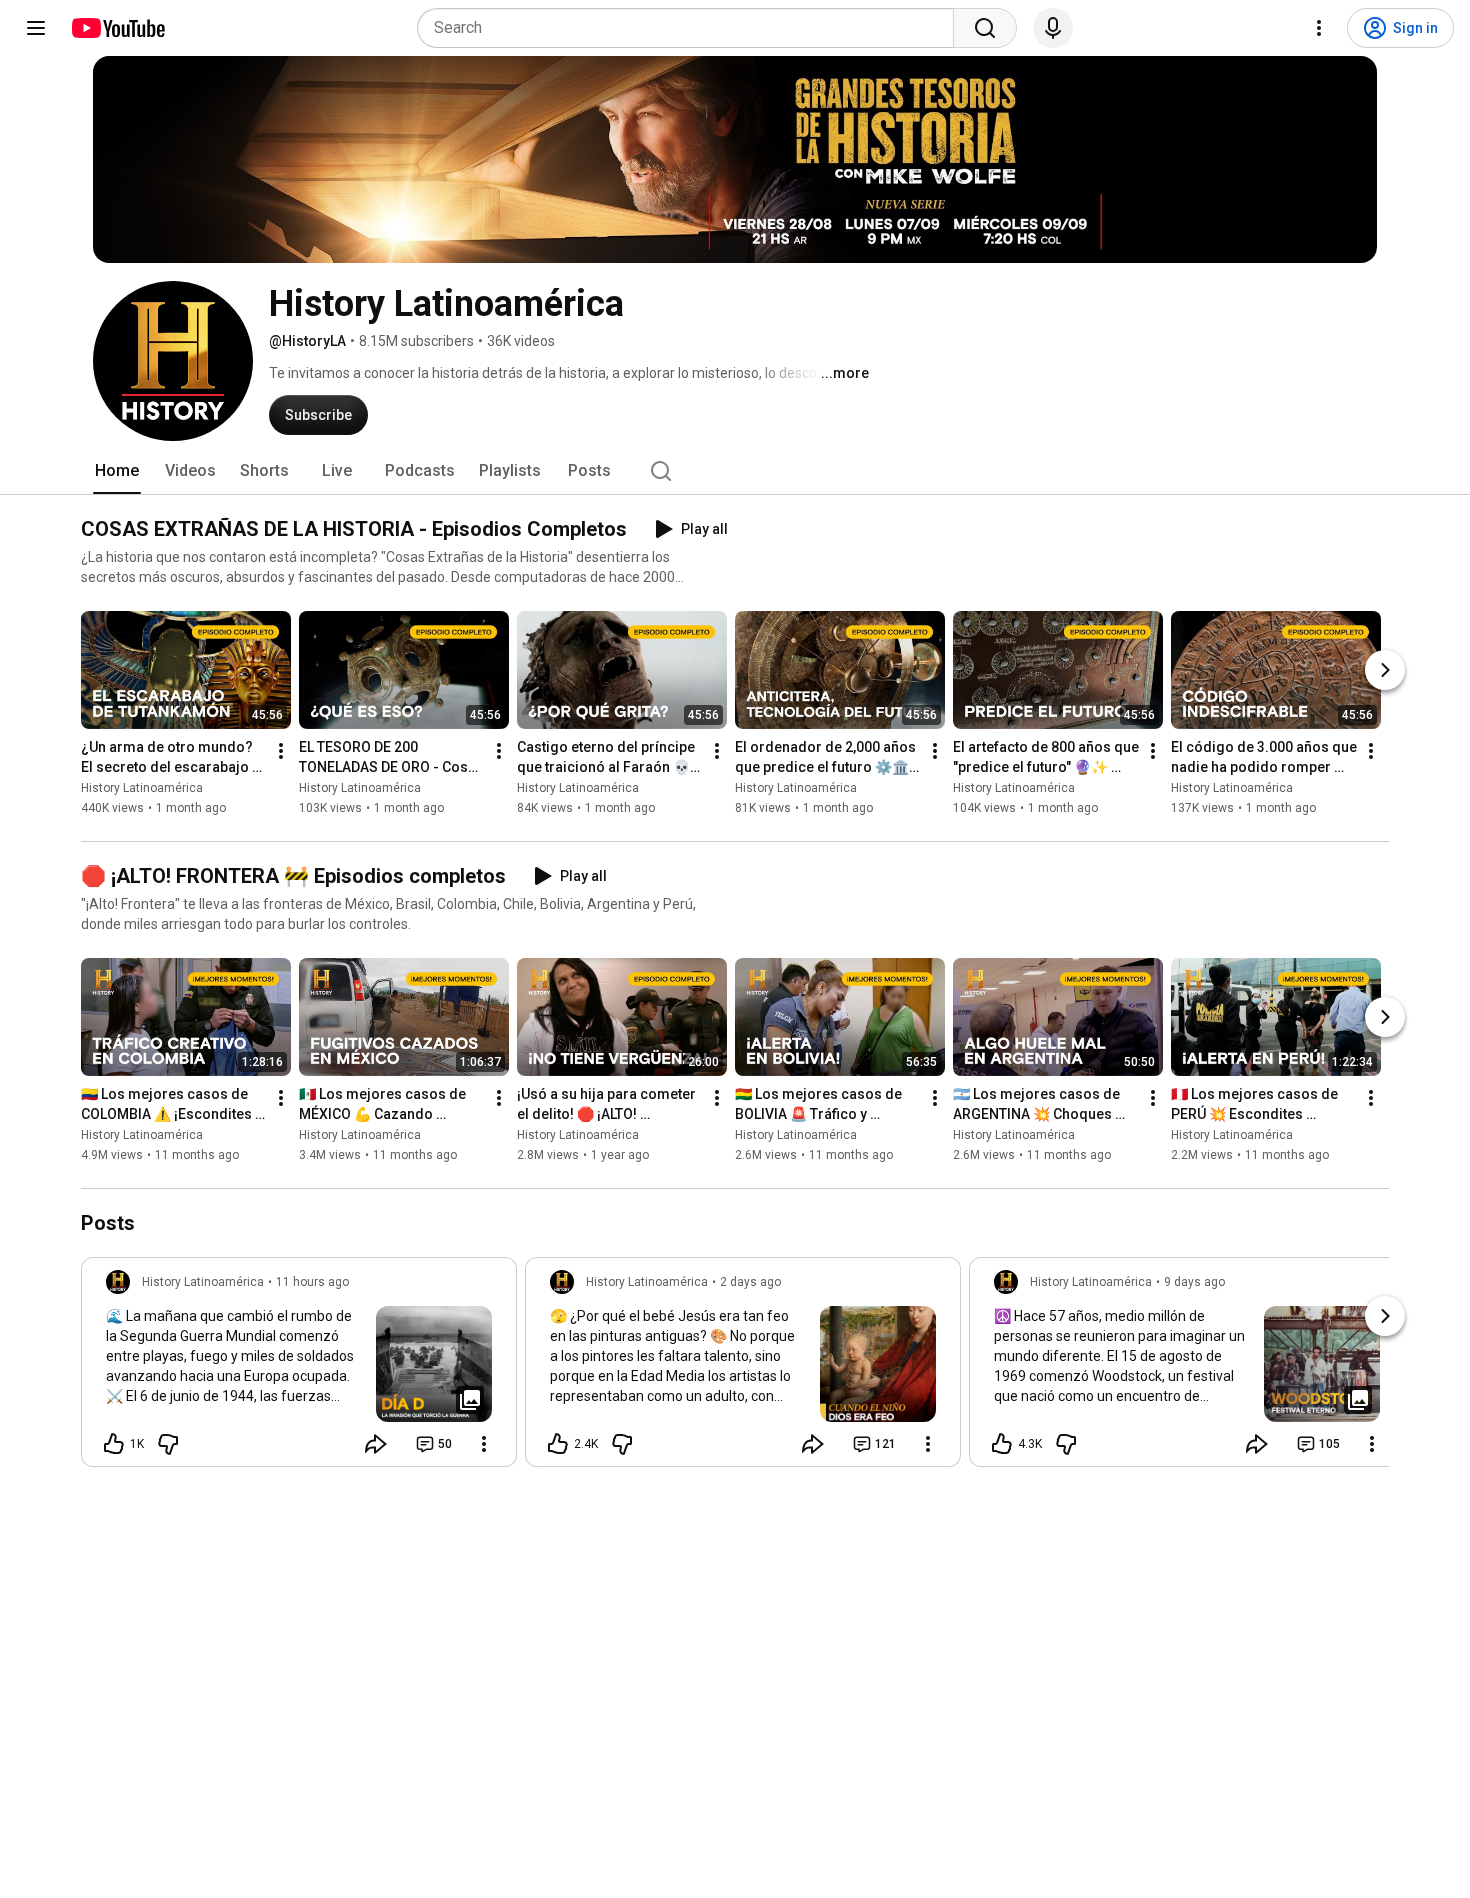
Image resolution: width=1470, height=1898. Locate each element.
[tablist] (735, 471)
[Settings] (1319, 28)
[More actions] (281, 751)
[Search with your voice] (1053, 28)
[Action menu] (484, 1444)
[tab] (117, 471)
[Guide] (36, 28)
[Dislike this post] (168, 1444)
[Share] (376, 1444)
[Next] (1385, 670)
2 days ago (750, 1282)
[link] (299, 1368)
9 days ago (1194, 1282)
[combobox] (691, 28)
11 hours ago (312, 1282)
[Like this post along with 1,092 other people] (114, 1444)
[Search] (985, 28)
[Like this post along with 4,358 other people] (1002, 1444)
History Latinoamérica (142, 788)
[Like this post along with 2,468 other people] (558, 1444)
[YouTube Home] (117, 28)
